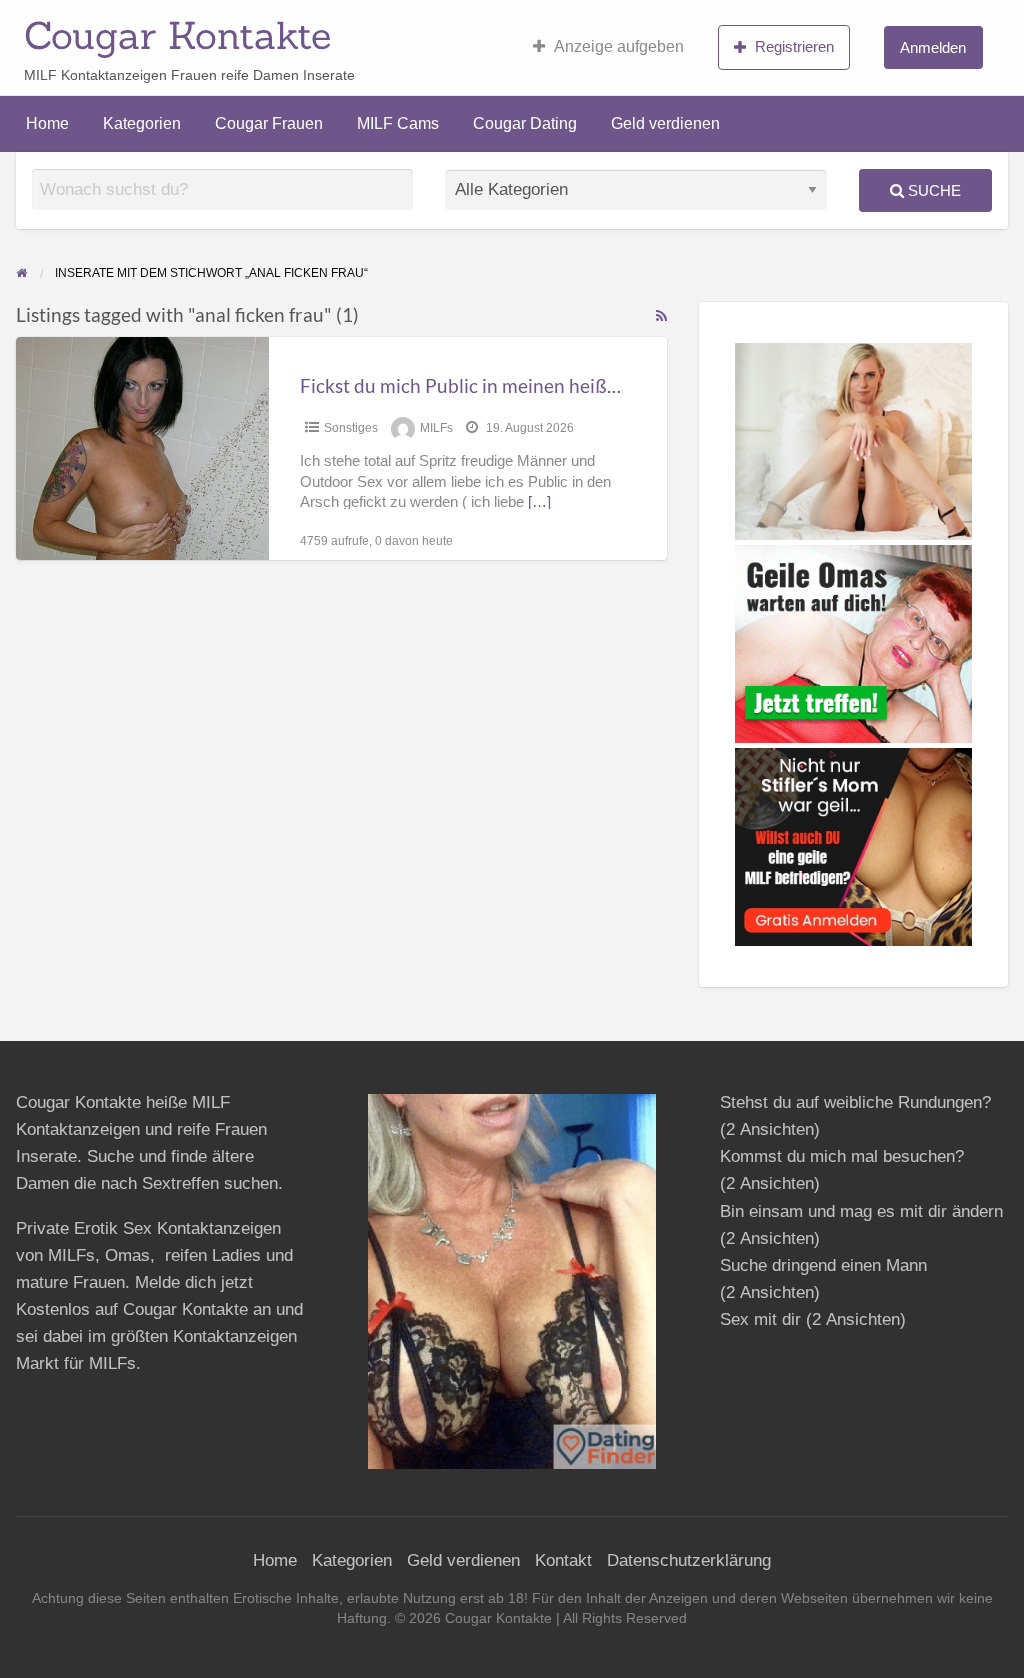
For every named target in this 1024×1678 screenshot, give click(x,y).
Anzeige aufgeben (619, 46)
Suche (932, 190)
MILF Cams (398, 123)
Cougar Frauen (269, 123)
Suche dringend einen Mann (823, 1265)
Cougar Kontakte (177, 35)
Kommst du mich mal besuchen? (842, 1156)
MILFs (436, 428)
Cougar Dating (525, 123)
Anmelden (933, 47)
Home (47, 123)
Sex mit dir (760, 1319)
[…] (539, 502)
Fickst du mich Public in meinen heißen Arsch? (494, 385)
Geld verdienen (665, 123)
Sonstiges (351, 428)
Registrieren (794, 46)
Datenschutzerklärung (689, 1560)
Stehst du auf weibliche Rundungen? (855, 1102)
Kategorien (142, 123)
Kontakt (563, 1560)
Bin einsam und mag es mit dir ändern (861, 1211)
